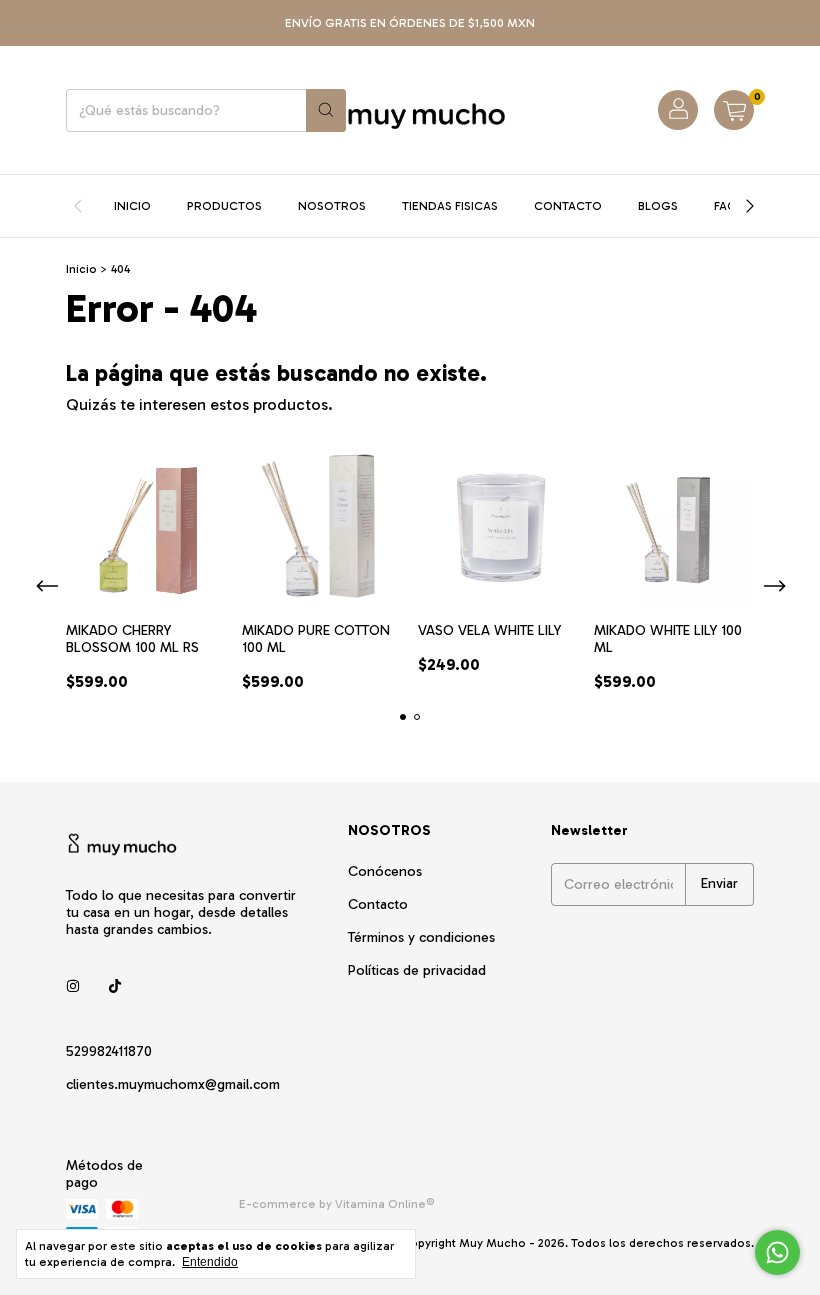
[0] (734, 110)
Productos (224, 206)
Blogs (658, 206)
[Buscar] (326, 110)
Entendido (210, 1262)
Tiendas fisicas (450, 206)
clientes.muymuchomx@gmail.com (173, 1084)
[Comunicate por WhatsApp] (777, 1252)
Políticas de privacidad (417, 970)
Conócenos (385, 871)
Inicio (132, 206)
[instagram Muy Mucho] (73, 986)
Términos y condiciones (421, 937)
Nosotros (332, 206)
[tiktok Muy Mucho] (115, 986)
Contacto (568, 206)
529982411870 (109, 1051)
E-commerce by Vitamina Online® (337, 1204)
